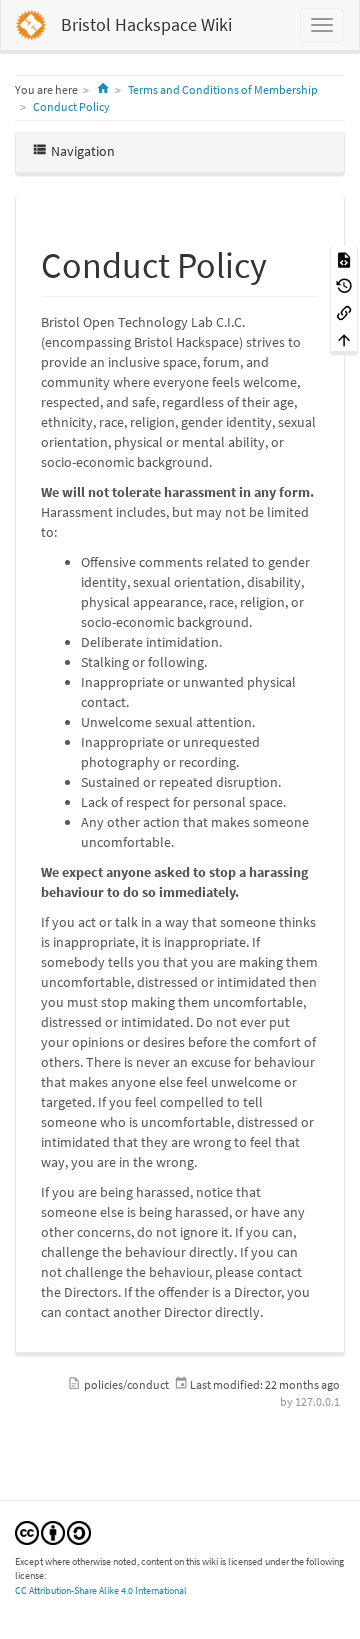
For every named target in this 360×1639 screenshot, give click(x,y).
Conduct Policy (71, 106)
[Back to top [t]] (344, 338)
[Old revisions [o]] (344, 285)
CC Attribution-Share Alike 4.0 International (101, 1590)
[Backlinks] (344, 311)
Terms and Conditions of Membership (223, 89)
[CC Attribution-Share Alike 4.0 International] (53, 1531)
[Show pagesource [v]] (344, 258)
